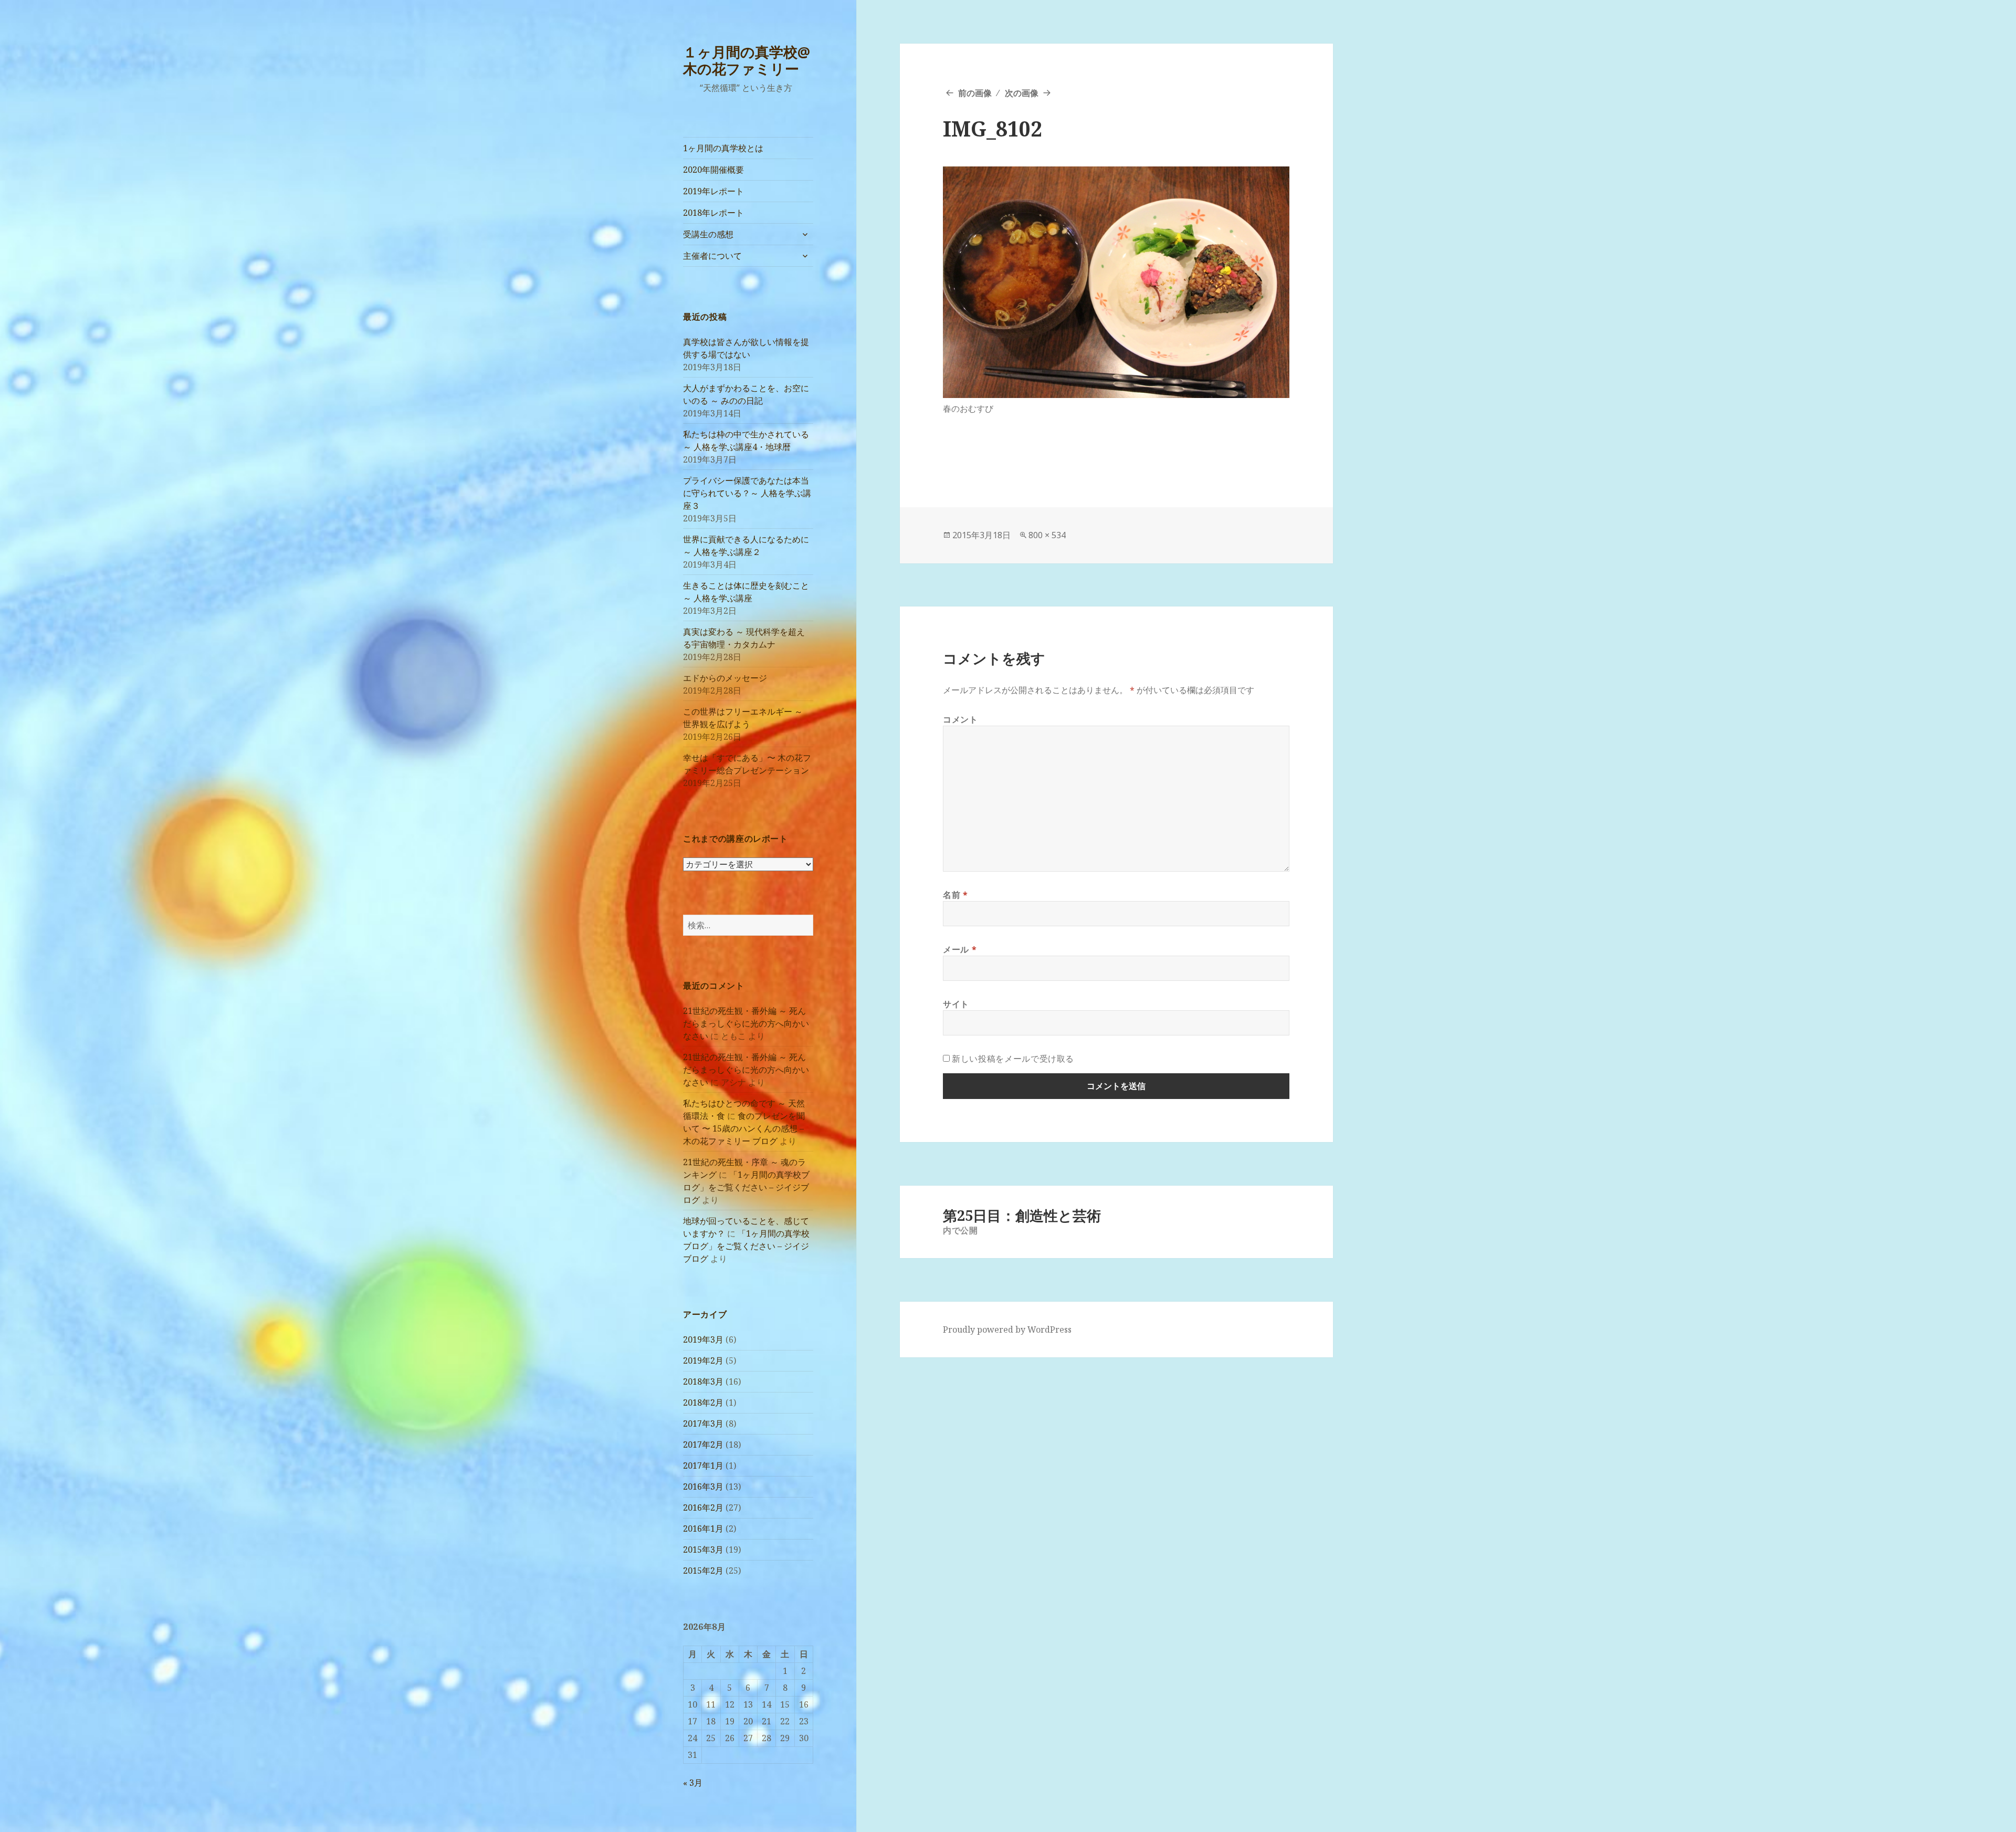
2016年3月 (703, 1486)
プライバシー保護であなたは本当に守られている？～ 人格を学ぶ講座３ (747, 493)
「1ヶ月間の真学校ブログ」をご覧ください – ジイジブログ (746, 1187)
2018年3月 (703, 1381)
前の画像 (975, 93)
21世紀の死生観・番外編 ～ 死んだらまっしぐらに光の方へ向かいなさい (746, 1023)
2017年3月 (703, 1423)
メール (960, 949)
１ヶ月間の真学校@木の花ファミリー (747, 60)
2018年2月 (703, 1402)
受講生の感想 (708, 234)
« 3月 (693, 1783)
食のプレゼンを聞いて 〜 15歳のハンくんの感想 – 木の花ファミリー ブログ (744, 1128)
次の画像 (1022, 93)
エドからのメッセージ (725, 678)
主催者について (712, 256)
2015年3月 (703, 1550)
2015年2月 (703, 1571)
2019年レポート (713, 191)
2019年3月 (703, 1339)
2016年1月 (703, 1529)
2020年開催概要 (713, 170)
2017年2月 (703, 1444)
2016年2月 (703, 1508)
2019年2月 (703, 1360)
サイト (956, 1004)
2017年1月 (703, 1465)
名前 (955, 895)
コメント (960, 719)
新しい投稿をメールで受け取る (1013, 1059)
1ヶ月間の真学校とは (723, 148)
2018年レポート (713, 213)
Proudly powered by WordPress (1007, 1329)
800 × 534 (1047, 535)
